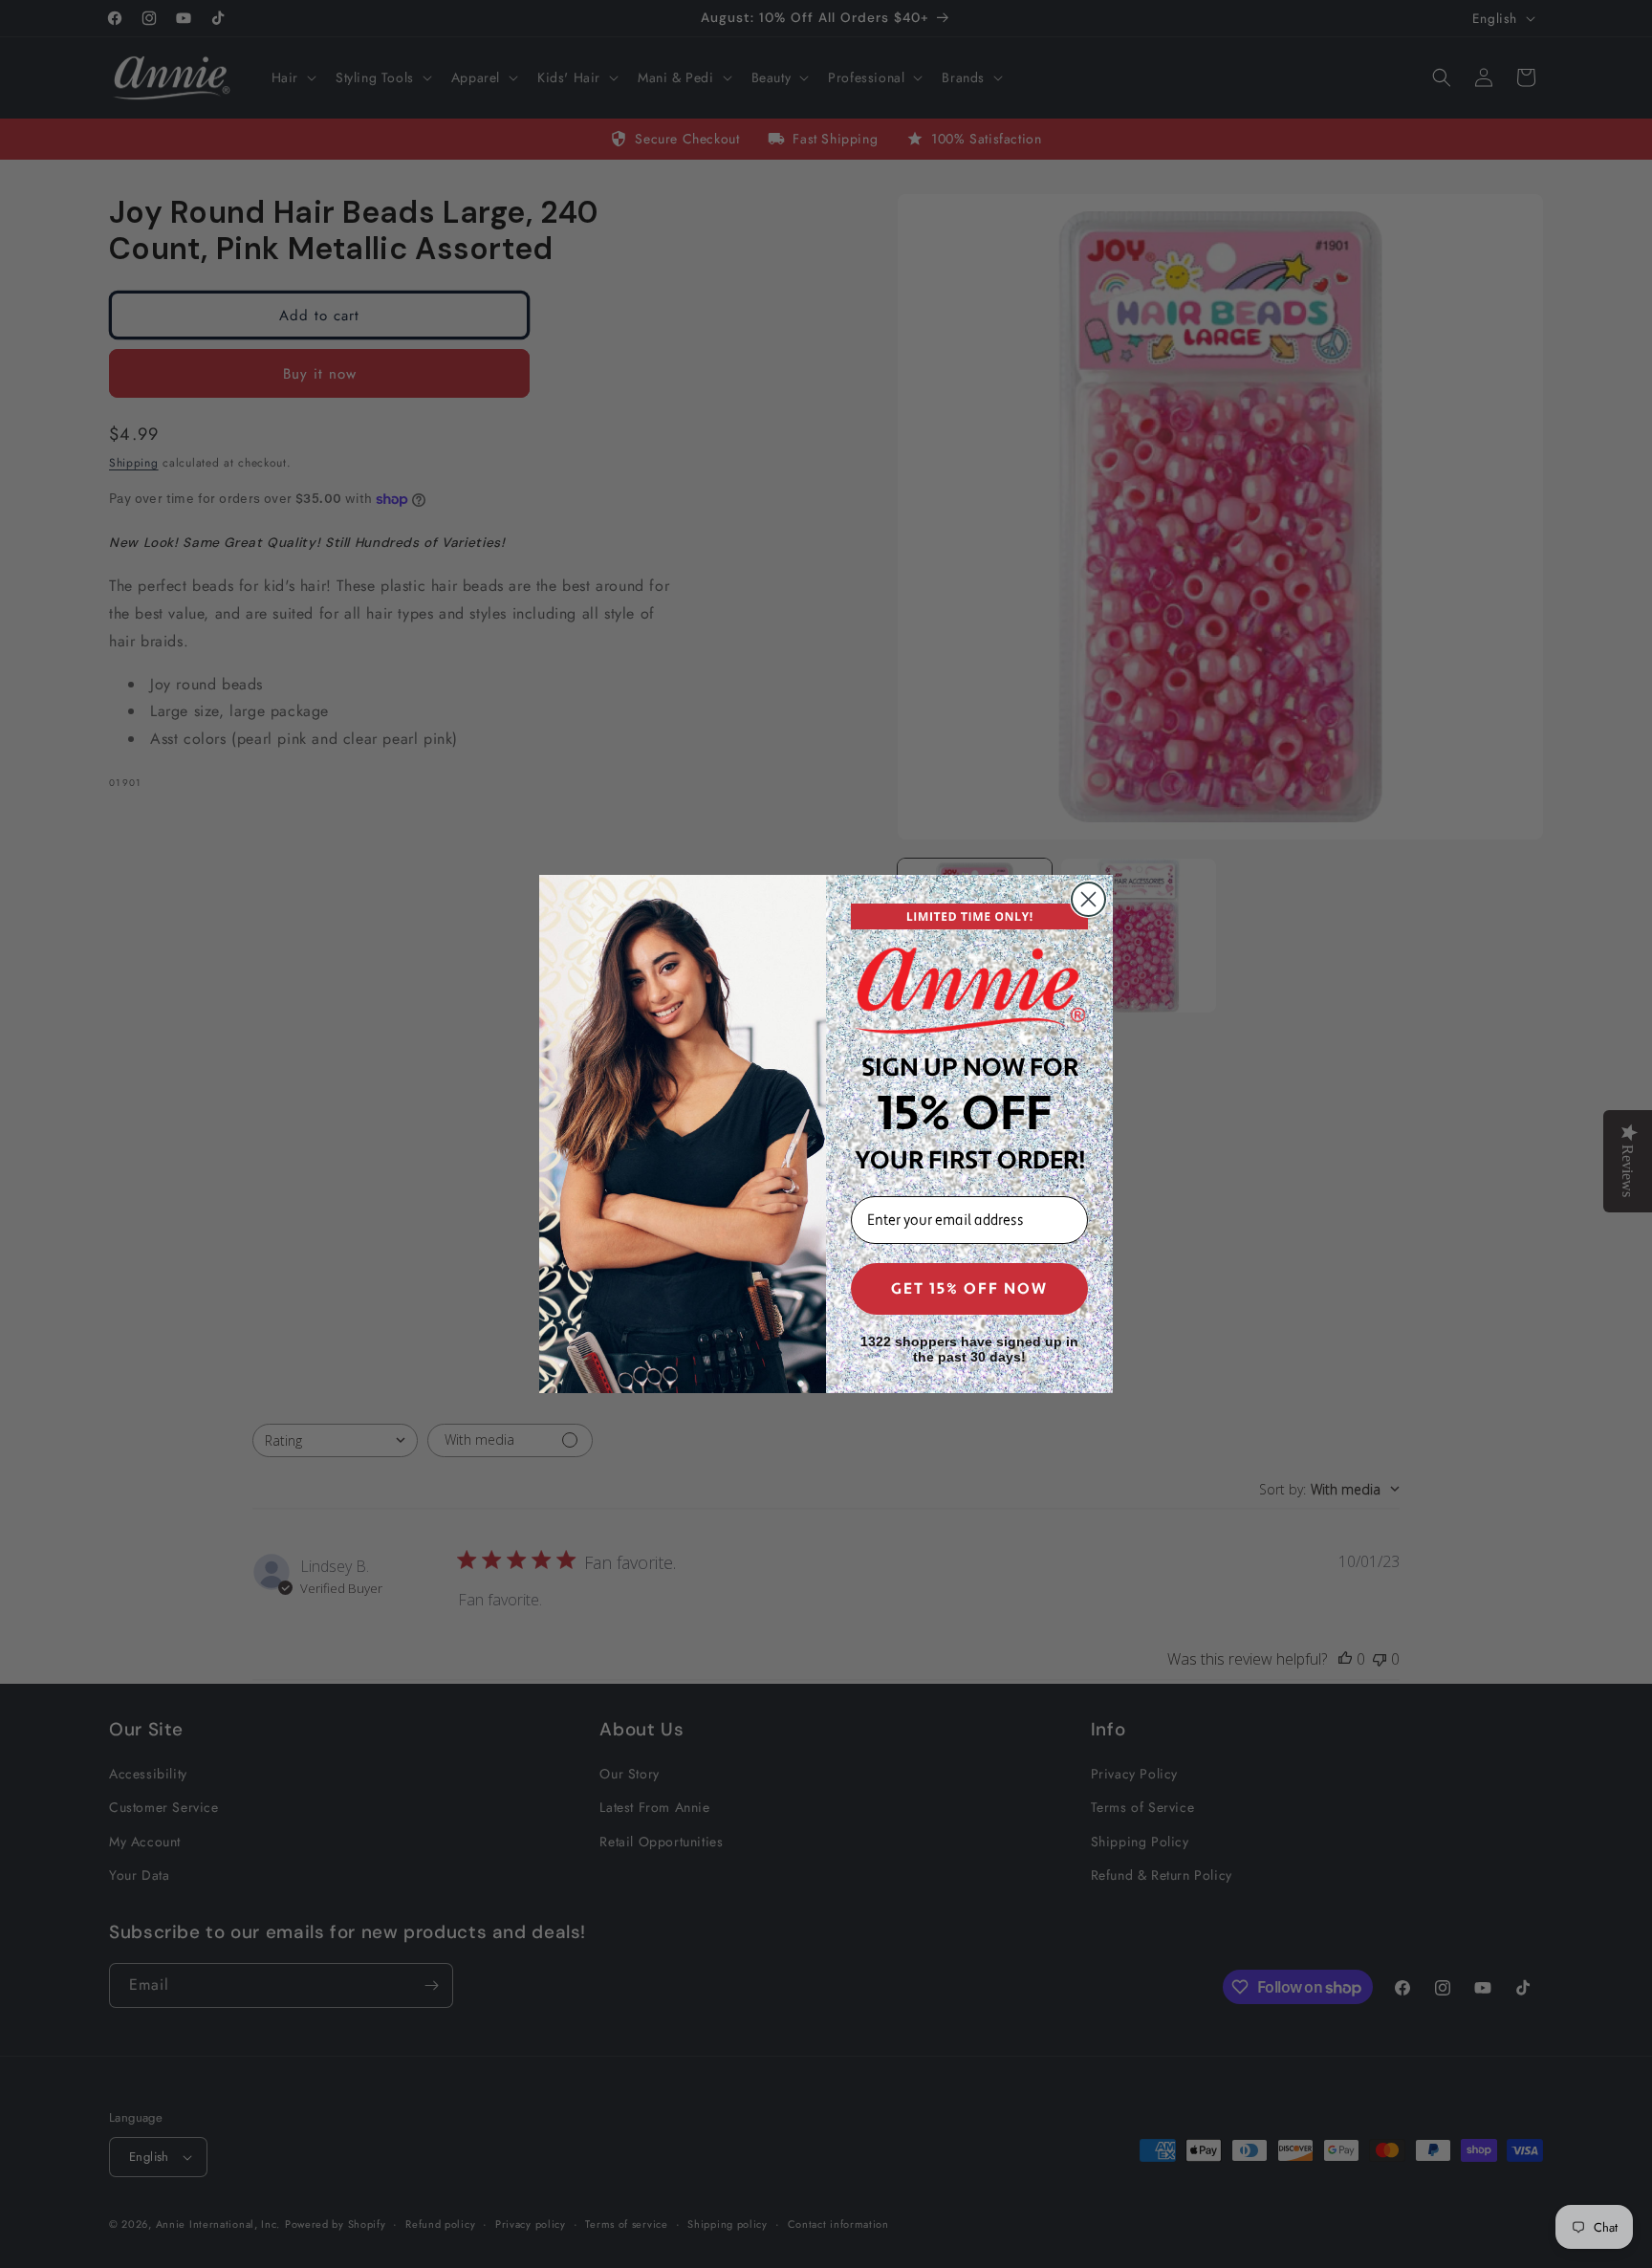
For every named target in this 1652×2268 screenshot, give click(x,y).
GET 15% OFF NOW (969, 1289)
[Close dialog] (1088, 899)
